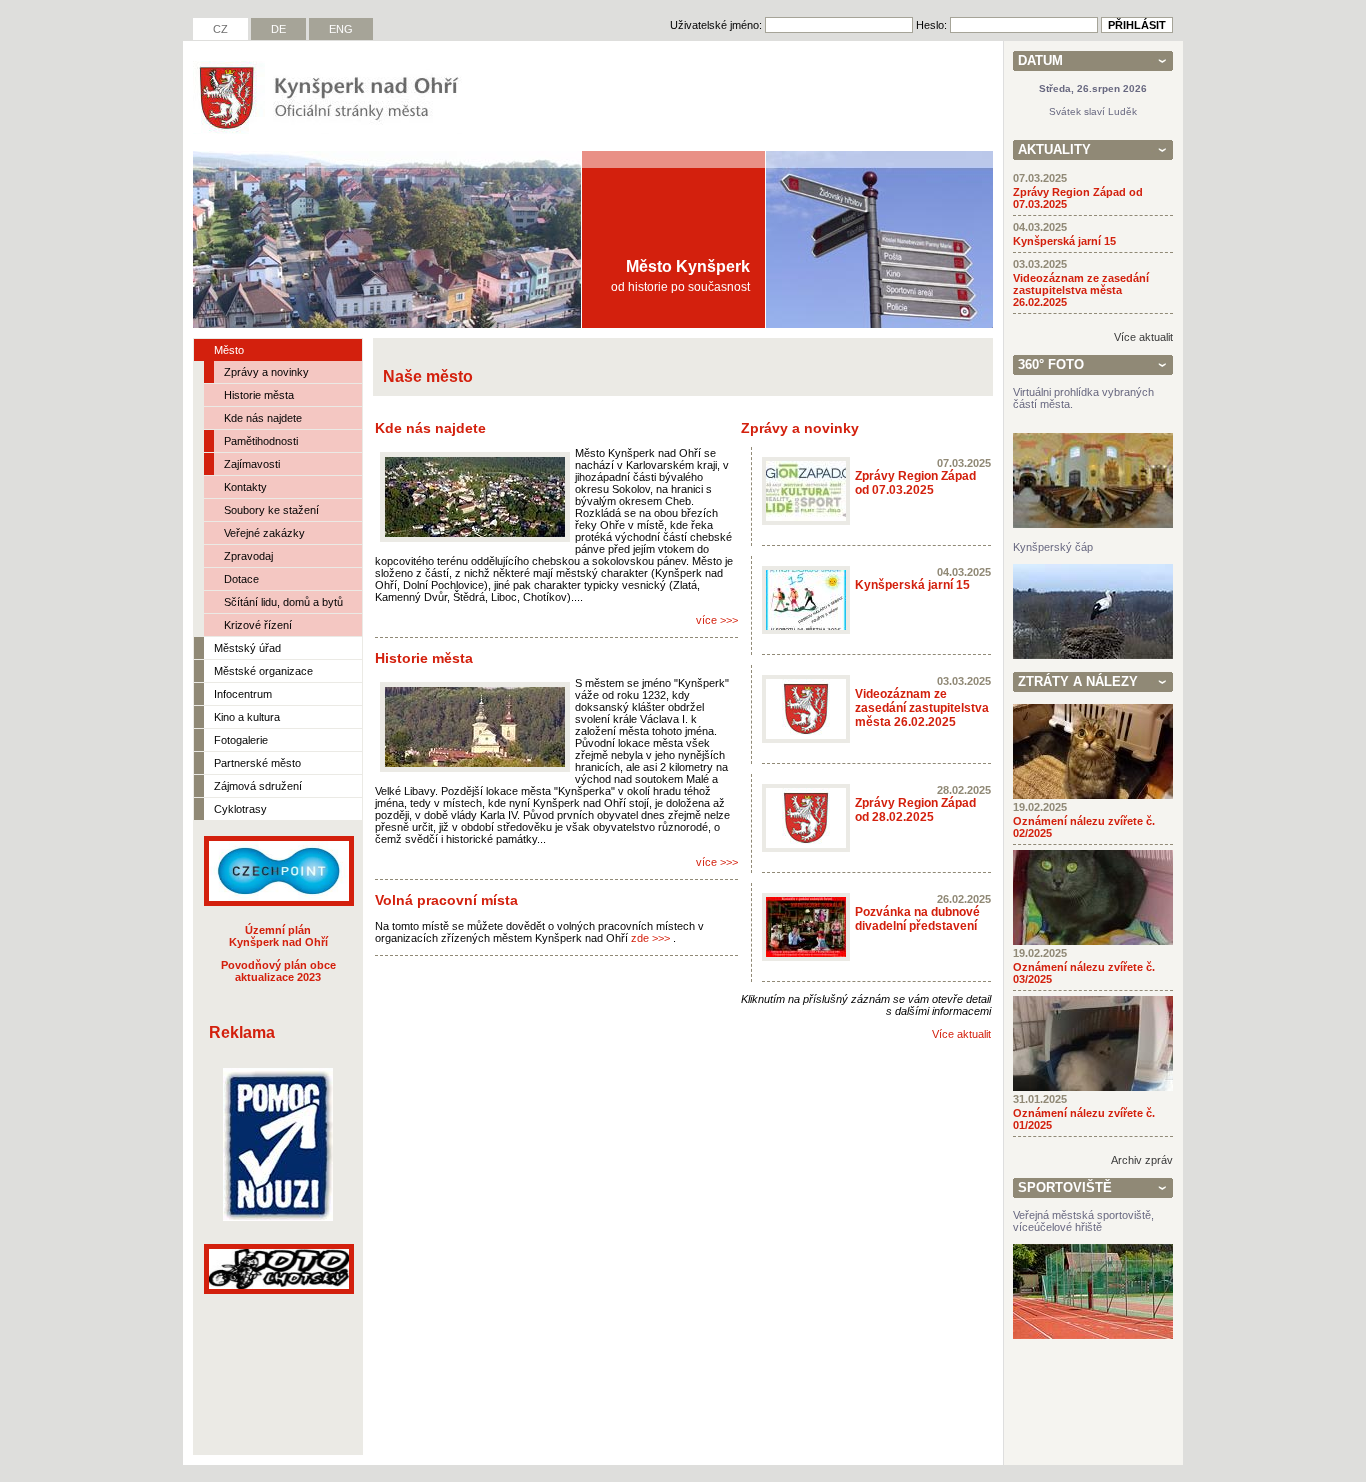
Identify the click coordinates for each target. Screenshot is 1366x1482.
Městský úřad (247, 648)
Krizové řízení (258, 625)
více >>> (717, 620)
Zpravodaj (248, 556)
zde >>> (650, 938)
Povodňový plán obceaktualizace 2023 (278, 971)
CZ (220, 29)
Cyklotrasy (240, 809)
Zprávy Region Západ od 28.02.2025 (915, 810)
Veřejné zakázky (264, 533)
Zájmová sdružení (258, 786)
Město (229, 350)
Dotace (241, 579)
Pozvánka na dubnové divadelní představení (917, 919)
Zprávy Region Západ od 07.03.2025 (915, 483)
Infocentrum (243, 694)
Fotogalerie (241, 740)
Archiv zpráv (1142, 1160)
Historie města (259, 395)
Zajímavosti (252, 464)
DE (278, 29)
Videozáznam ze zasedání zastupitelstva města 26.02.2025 (922, 708)
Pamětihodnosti (261, 441)
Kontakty (245, 487)
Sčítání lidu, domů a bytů (283, 602)
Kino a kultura (247, 717)
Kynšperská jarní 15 (912, 585)
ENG (341, 29)
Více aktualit (961, 1034)
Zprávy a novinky (266, 372)
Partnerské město (257, 763)
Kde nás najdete (263, 418)
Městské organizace (263, 671)
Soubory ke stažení (271, 510)
